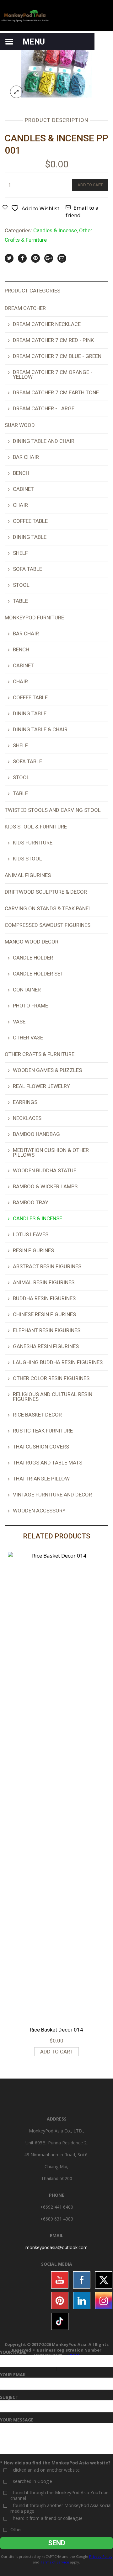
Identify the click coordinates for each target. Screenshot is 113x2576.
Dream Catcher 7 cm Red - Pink (53, 340)
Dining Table (30, 537)
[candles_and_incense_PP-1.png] (56, 68)
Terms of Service (55, 2562)
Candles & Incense (55, 230)
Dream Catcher (25, 308)
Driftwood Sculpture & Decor (46, 892)
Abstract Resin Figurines (47, 1266)
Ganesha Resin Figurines (46, 1346)
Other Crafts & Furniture (40, 1054)
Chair (20, 505)
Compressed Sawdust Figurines (48, 925)
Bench (21, 473)
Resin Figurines (33, 1250)
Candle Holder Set (38, 974)
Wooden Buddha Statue (45, 1170)
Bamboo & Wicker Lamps (45, 1186)
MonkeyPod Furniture (34, 618)
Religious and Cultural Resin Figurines (53, 1397)
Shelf (20, 553)
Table (20, 601)
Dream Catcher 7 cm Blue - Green (57, 356)
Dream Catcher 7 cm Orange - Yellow (53, 374)
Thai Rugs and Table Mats (48, 1463)
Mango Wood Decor (32, 942)
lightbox (16, 92)
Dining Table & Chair (40, 729)
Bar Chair (26, 457)
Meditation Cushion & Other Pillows (51, 1152)
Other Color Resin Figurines (51, 1378)
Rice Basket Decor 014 (56, 2030)
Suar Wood (20, 425)
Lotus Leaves (31, 1234)
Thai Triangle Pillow (41, 1479)
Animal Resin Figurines (44, 1282)
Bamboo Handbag (36, 1134)
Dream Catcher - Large (44, 408)
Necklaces (27, 1118)
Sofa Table (27, 569)
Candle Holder (33, 958)
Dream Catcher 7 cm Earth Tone (56, 392)
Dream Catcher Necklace (47, 324)
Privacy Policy (101, 2556)
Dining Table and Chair (44, 441)
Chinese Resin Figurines (44, 1314)
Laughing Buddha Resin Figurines (58, 1362)
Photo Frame (30, 1006)
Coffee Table (30, 521)
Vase (19, 1022)
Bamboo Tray (31, 1202)
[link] (56, 2247)
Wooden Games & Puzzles (47, 1070)
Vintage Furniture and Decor (52, 1495)
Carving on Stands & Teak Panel (48, 908)
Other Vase (28, 1038)
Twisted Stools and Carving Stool (53, 810)
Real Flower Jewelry (41, 1086)
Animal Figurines (28, 875)
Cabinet (23, 489)
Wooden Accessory (39, 1511)
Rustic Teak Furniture (43, 1431)
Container (27, 990)
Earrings (25, 1102)
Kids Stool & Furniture (36, 827)
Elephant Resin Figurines (47, 1330)
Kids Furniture (33, 843)
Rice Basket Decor (37, 1415)
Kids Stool (27, 859)
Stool (21, 585)
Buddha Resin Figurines (44, 1298)
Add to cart (90, 185)
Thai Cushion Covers (41, 1447)
